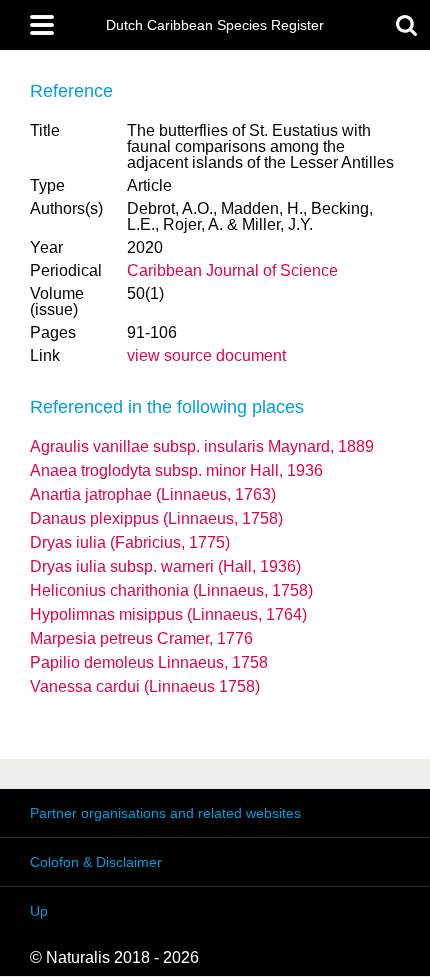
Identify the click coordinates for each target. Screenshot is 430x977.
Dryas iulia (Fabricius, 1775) (130, 542)
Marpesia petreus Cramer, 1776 (141, 638)
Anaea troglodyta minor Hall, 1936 (176, 470)
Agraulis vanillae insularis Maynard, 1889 (202, 446)
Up (39, 911)
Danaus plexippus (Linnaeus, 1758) (156, 518)
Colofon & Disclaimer (96, 862)
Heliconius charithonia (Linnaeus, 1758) (171, 590)
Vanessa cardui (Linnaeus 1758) (145, 686)
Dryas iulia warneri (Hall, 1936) (165, 566)
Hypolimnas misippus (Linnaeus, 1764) (168, 614)
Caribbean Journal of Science (232, 270)
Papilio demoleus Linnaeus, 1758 (149, 662)
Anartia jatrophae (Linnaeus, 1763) (153, 494)
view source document (206, 355)
